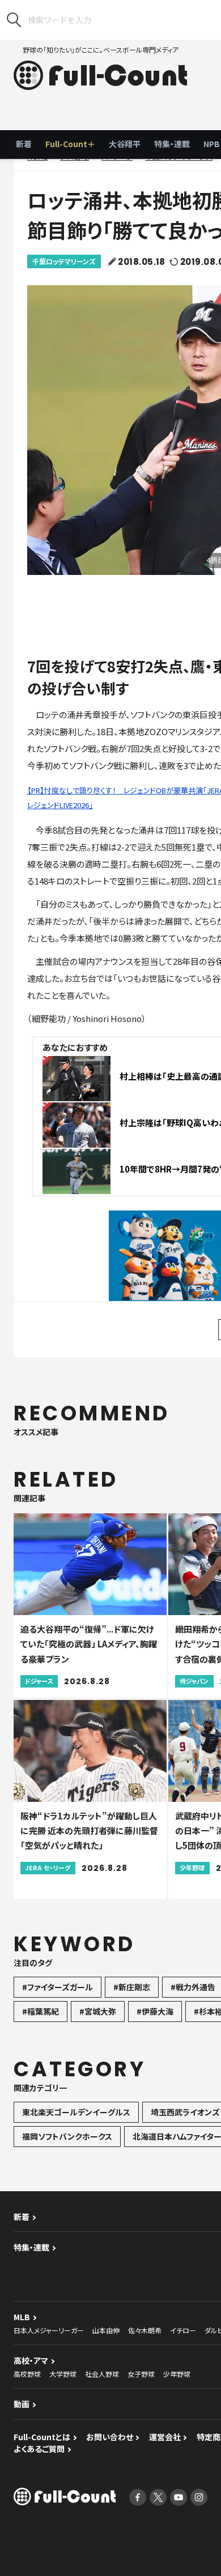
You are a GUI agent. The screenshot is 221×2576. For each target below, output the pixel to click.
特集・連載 (172, 144)
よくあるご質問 (39, 2449)
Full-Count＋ (70, 144)
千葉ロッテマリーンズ (64, 261)
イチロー (183, 2330)
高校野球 (27, 2374)
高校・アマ (31, 2360)
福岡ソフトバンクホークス (67, 2136)
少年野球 (177, 2374)
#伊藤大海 (155, 2011)
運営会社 (165, 2437)
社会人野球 (102, 2374)
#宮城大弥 (98, 2011)
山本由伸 (106, 2330)
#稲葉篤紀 (41, 2011)
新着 (24, 144)
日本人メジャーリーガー (49, 2330)
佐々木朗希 (145, 2330)
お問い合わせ (110, 2437)
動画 (22, 2404)
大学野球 (63, 2374)
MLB (22, 2317)
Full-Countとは (42, 2437)
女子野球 (141, 2374)
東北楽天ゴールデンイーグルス (76, 2112)
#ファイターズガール (58, 1987)
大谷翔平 (125, 144)
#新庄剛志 (132, 1987)
